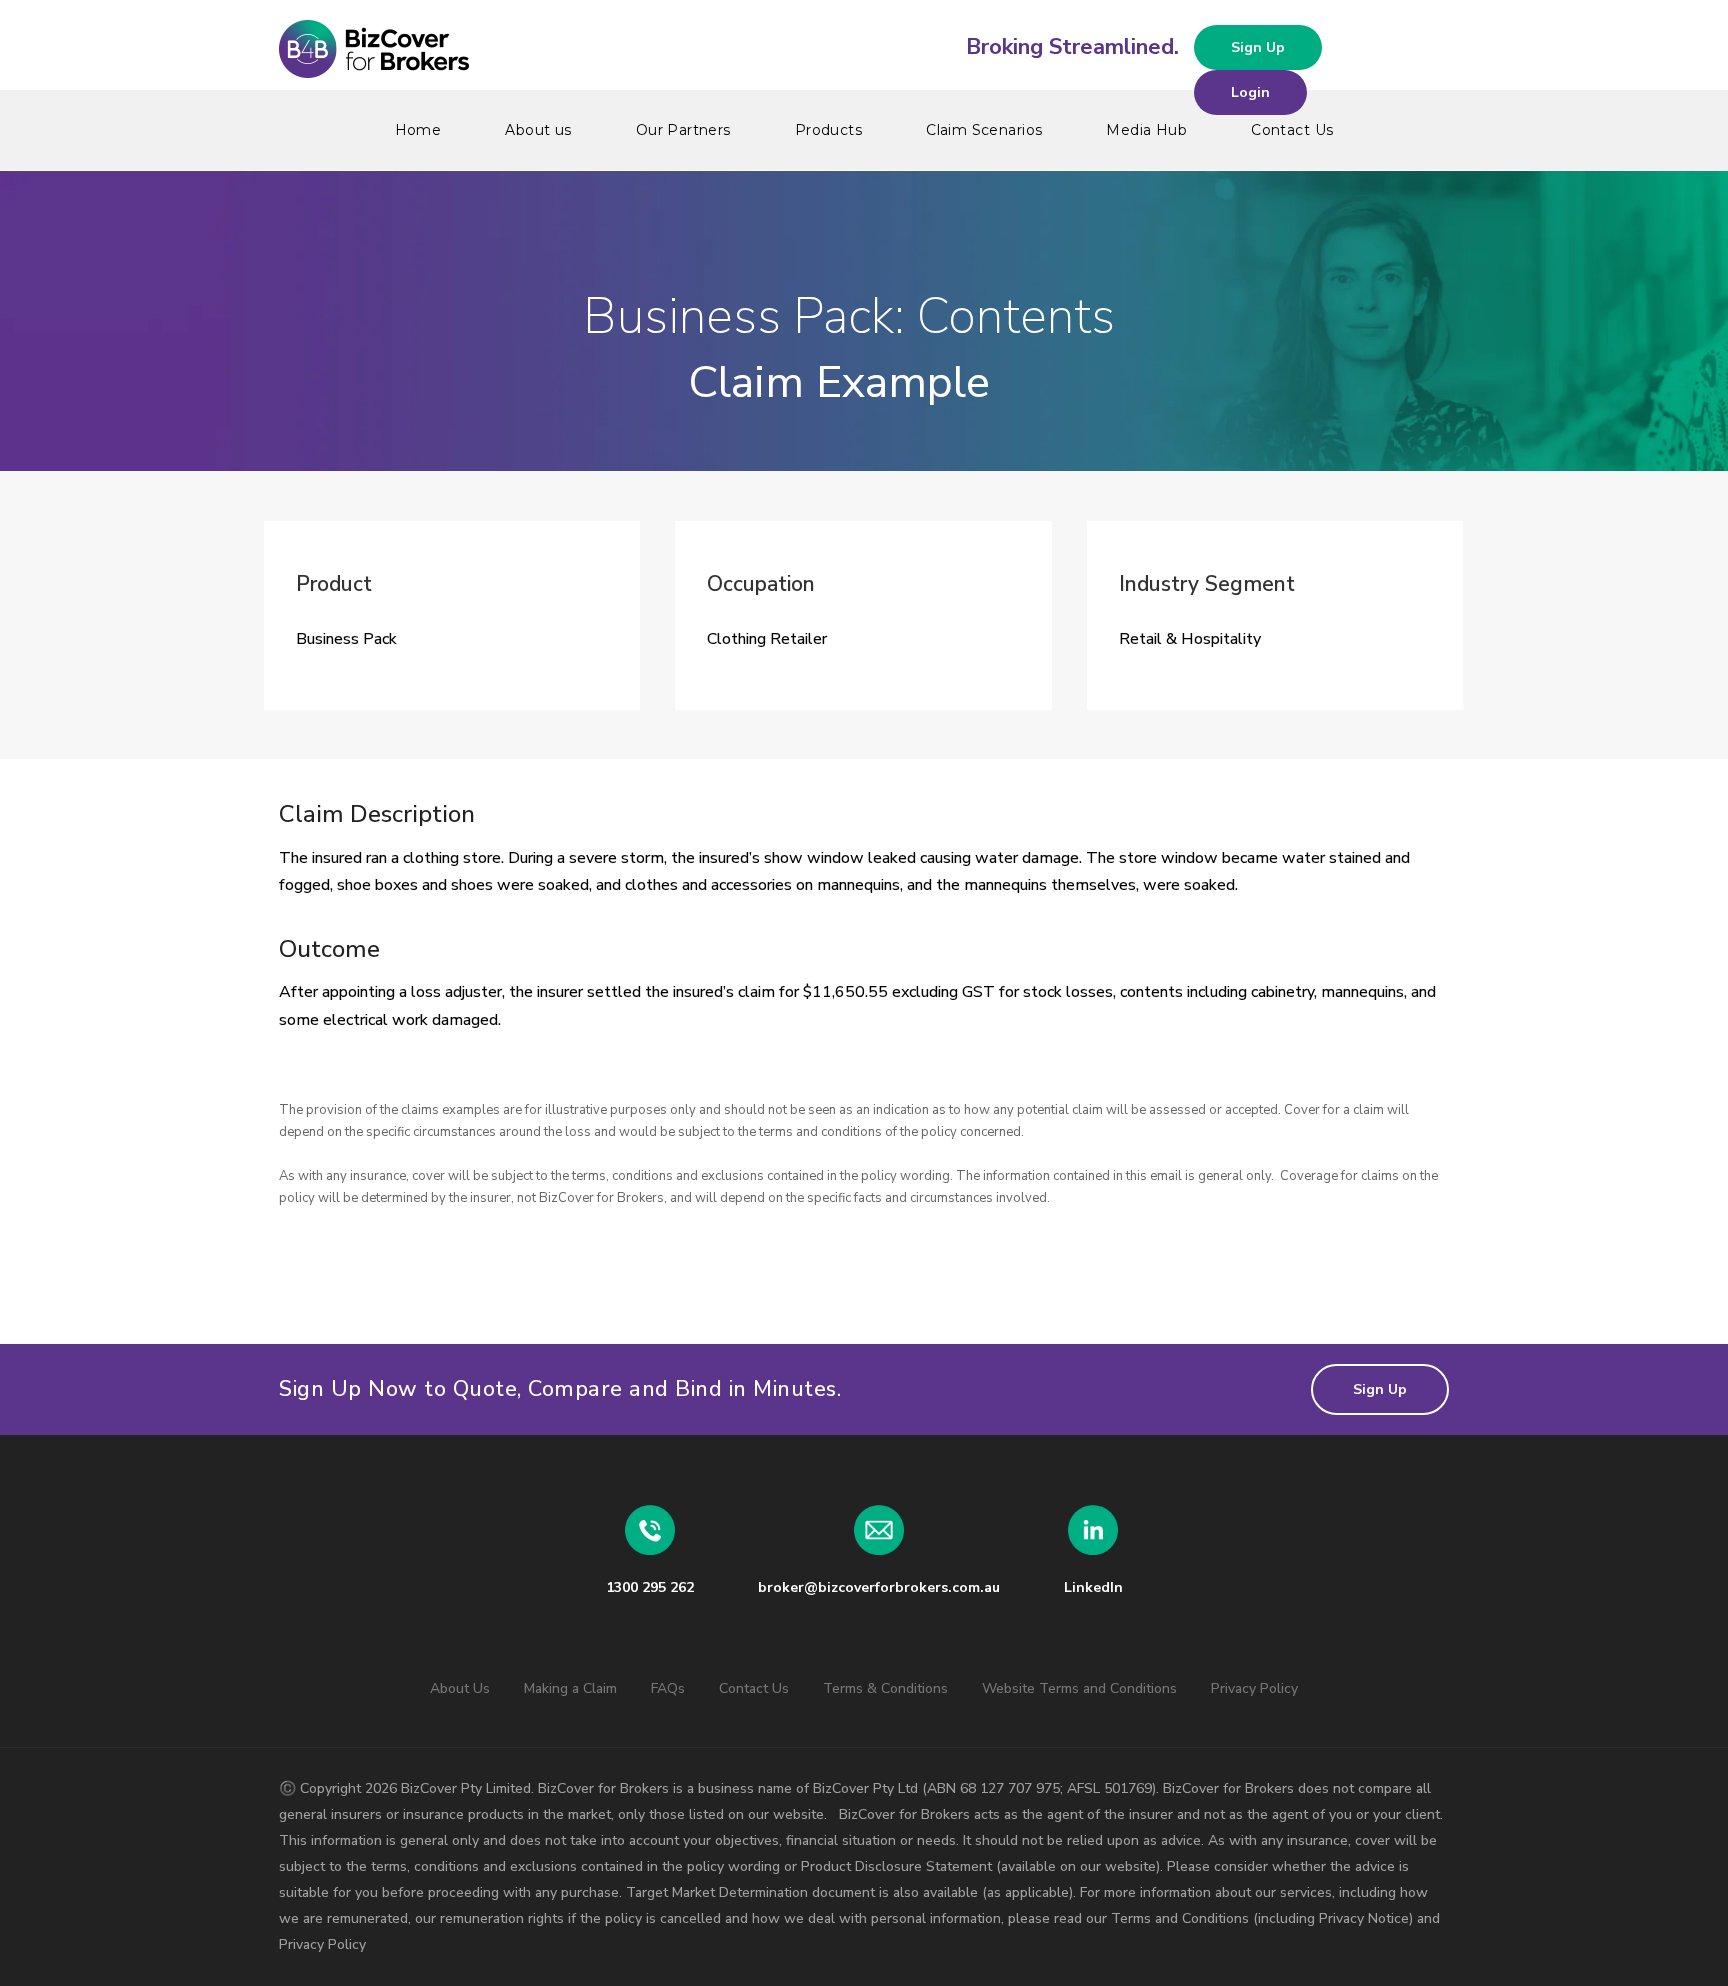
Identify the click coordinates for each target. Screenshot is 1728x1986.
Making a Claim (570, 1688)
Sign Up (1258, 47)
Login (1250, 92)
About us (538, 130)
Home (418, 130)
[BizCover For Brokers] (864, 50)
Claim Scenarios (984, 130)
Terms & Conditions (885, 1688)
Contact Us (1292, 130)
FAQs (668, 1688)
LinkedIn (1093, 1587)
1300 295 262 (650, 1587)
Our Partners (683, 130)
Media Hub (1146, 130)
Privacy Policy (1254, 1688)
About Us (460, 1688)
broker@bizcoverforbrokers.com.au (879, 1587)
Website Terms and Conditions (1079, 1688)
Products (828, 130)
